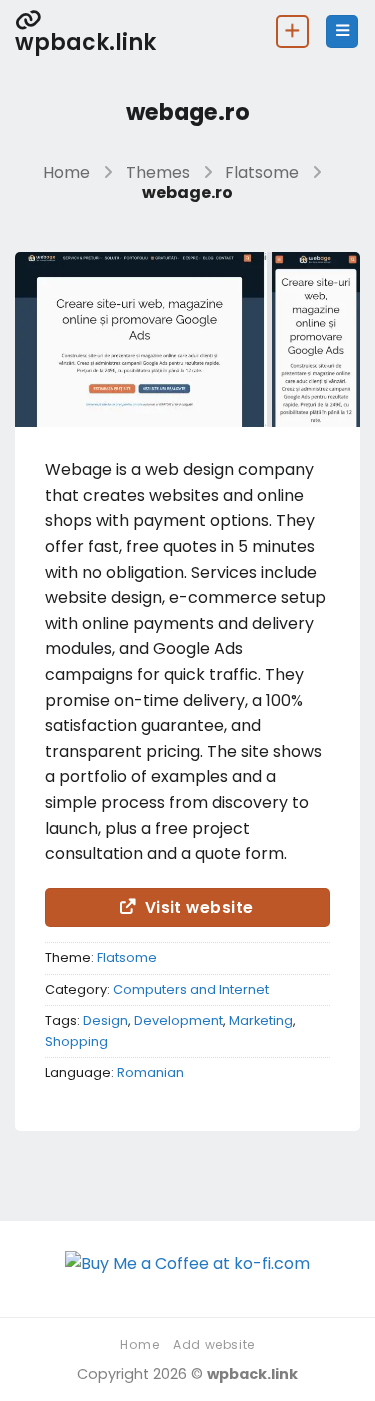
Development (178, 1020)
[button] (342, 31)
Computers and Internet (191, 989)
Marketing (261, 1020)
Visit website (199, 907)
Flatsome (262, 172)
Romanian (150, 1072)
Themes (158, 172)
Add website (214, 1344)
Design (105, 1020)
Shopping (76, 1041)
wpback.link (85, 40)
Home (66, 172)
